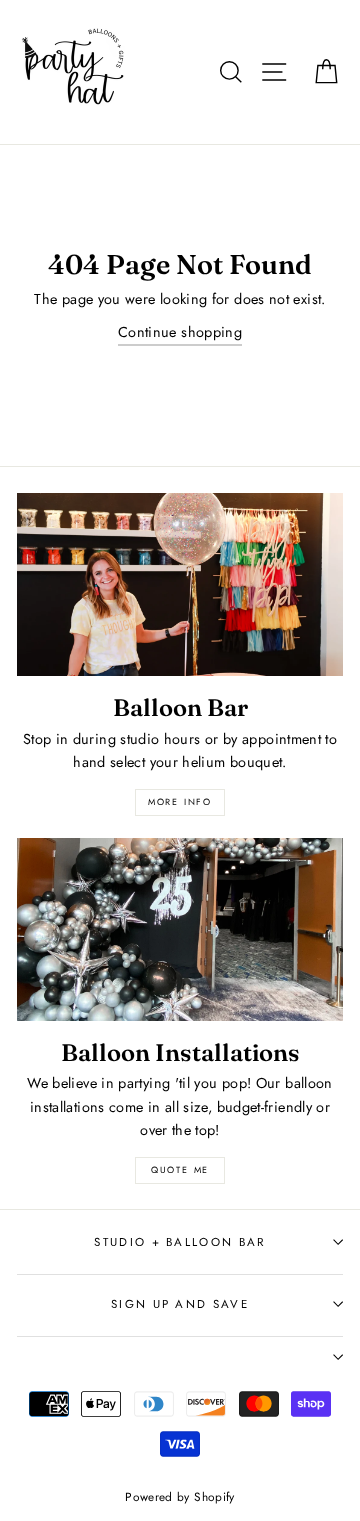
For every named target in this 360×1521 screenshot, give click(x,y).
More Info (180, 801)
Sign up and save (180, 1304)
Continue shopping (180, 332)
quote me (180, 1169)
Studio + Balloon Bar (179, 1242)
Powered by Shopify (180, 1496)
